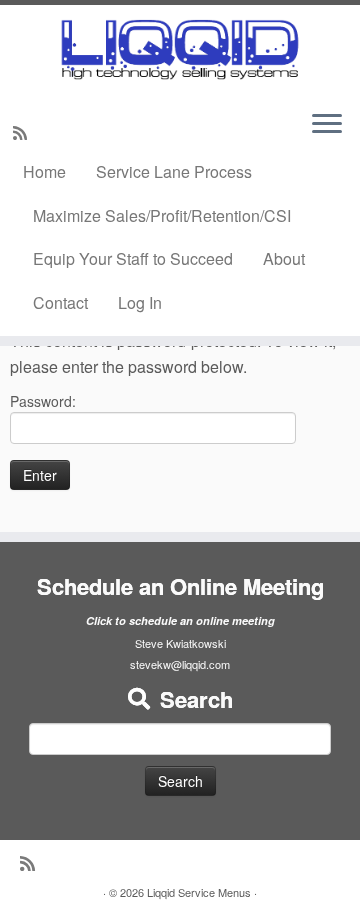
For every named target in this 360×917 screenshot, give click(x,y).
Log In (140, 302)
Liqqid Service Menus (199, 892)
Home (44, 171)
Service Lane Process (174, 171)
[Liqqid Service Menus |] (180, 49)
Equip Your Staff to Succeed (133, 258)
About (284, 258)
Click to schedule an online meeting (180, 620)
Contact (60, 302)
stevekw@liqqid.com (180, 664)
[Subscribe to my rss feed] (23, 132)
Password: (43, 401)
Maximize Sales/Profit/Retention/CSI (162, 215)
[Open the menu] (327, 125)
